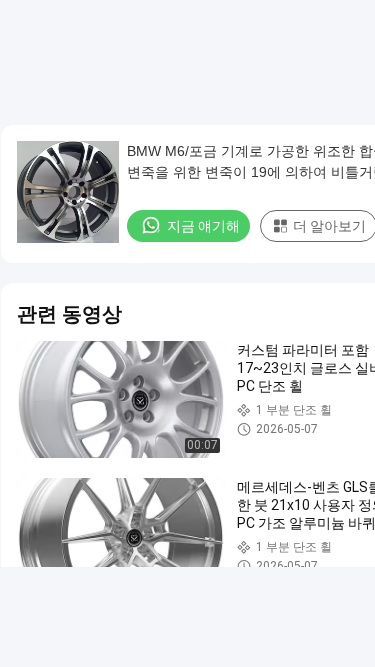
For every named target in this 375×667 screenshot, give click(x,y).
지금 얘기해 (203, 226)
